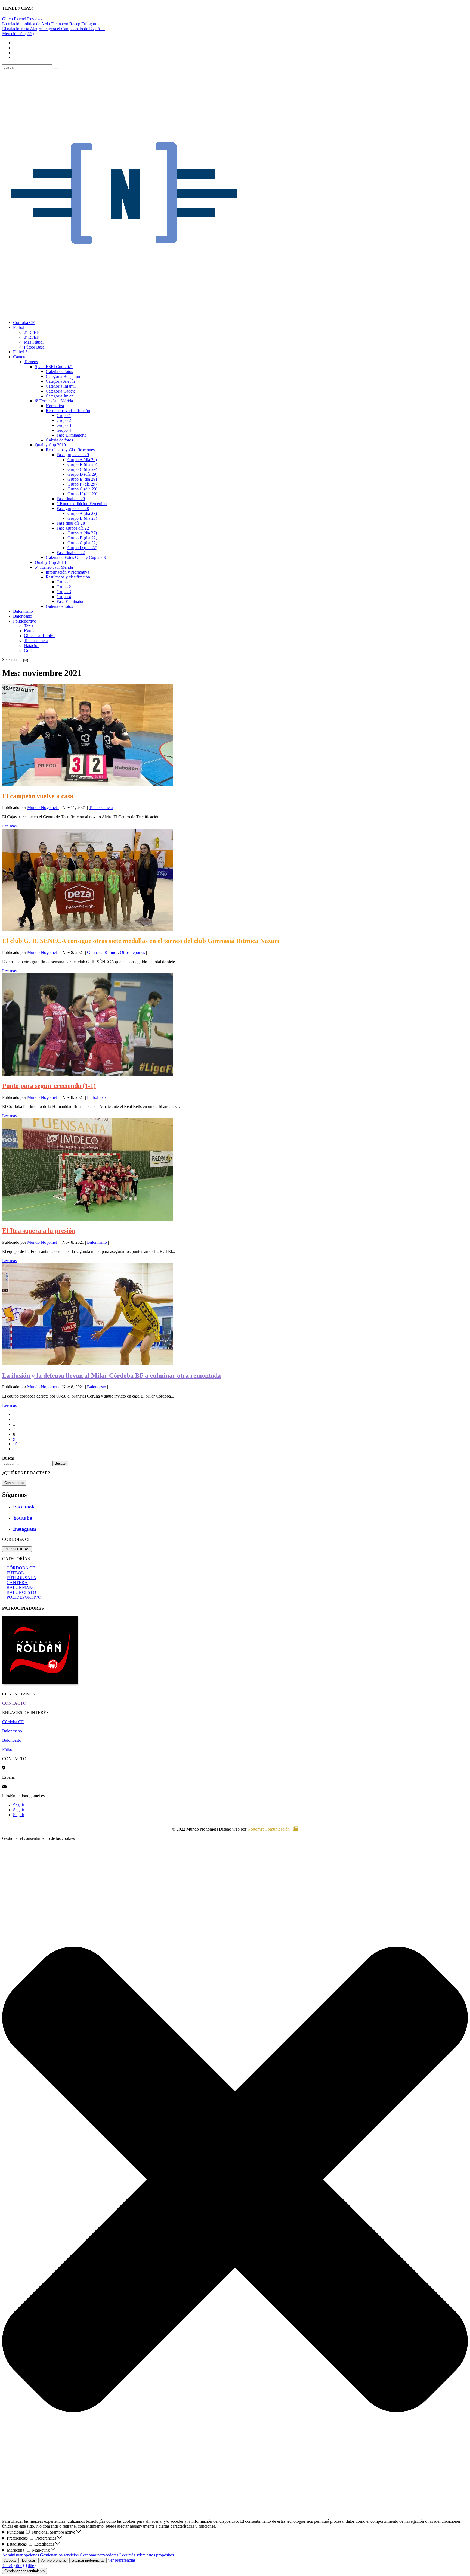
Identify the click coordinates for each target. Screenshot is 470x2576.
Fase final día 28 (71, 523)
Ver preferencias (53, 2560)
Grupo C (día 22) (82, 543)
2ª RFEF (31, 332)
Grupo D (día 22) (82, 548)
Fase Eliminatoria (72, 435)
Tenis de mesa (36, 641)
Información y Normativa (67, 572)
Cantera (20, 357)
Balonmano (23, 611)
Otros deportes (132, 952)
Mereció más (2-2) (18, 34)
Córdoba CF (24, 323)
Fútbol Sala (23, 352)
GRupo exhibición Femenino (82, 504)
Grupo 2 (64, 420)
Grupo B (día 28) (82, 518)
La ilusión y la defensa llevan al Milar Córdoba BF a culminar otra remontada (112, 1376)
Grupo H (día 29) (82, 494)
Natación (32, 645)
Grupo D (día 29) (82, 474)
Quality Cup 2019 (50, 445)
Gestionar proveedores (99, 2555)
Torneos (31, 362)
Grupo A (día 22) (82, 533)
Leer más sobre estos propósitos (147, 2555)
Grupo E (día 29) (82, 479)
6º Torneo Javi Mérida (54, 401)
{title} (7, 2566)
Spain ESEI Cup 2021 (54, 367)
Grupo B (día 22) (82, 538)
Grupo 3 (64, 425)
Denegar (29, 2560)
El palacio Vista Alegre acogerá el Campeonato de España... (54, 29)
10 (15, 1444)
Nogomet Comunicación (269, 1829)
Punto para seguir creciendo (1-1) (49, 1086)
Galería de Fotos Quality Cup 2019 (76, 557)
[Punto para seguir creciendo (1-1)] (87, 1074)
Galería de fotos (59, 371)
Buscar (8, 1458)
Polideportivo (25, 621)
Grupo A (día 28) (82, 513)
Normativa (55, 406)
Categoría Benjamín (63, 376)
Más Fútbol (34, 342)
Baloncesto (23, 616)
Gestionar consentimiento (24, 2571)
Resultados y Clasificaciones (70, 450)
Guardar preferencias (88, 2560)
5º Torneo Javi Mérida (54, 567)
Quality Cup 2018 (50, 562)
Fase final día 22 (71, 553)
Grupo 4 (64, 430)
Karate (30, 631)
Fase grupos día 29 (73, 455)
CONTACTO (14, 1703)
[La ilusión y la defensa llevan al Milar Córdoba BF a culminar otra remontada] (87, 1364)
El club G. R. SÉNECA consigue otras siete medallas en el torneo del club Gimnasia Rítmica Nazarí (141, 941)
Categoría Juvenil (61, 396)
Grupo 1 (64, 416)
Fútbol (19, 327)
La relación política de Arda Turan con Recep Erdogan (49, 24)
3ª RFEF (31, 337)
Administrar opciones (21, 2555)
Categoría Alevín (60, 381)
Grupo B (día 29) (82, 464)
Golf (28, 650)
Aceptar (10, 2560)
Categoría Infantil (61, 386)
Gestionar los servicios (59, 2555)
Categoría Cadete (61, 391)
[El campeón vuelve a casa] (87, 784)
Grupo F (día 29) (82, 484)
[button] (235, 2180)
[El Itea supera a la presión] (87, 1219)
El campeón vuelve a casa (38, 796)
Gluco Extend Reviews (22, 19)
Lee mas (9, 826)
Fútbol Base (34, 347)
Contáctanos (14, 1483)
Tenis (29, 626)
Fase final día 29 (71, 499)
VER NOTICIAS (17, 1549)
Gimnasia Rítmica (39, 636)
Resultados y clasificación (68, 411)
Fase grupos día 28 (73, 508)
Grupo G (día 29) (82, 489)
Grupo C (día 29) (82, 469)
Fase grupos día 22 (73, 528)
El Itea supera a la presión (39, 1231)
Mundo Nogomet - (43, 808)
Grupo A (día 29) (82, 460)
